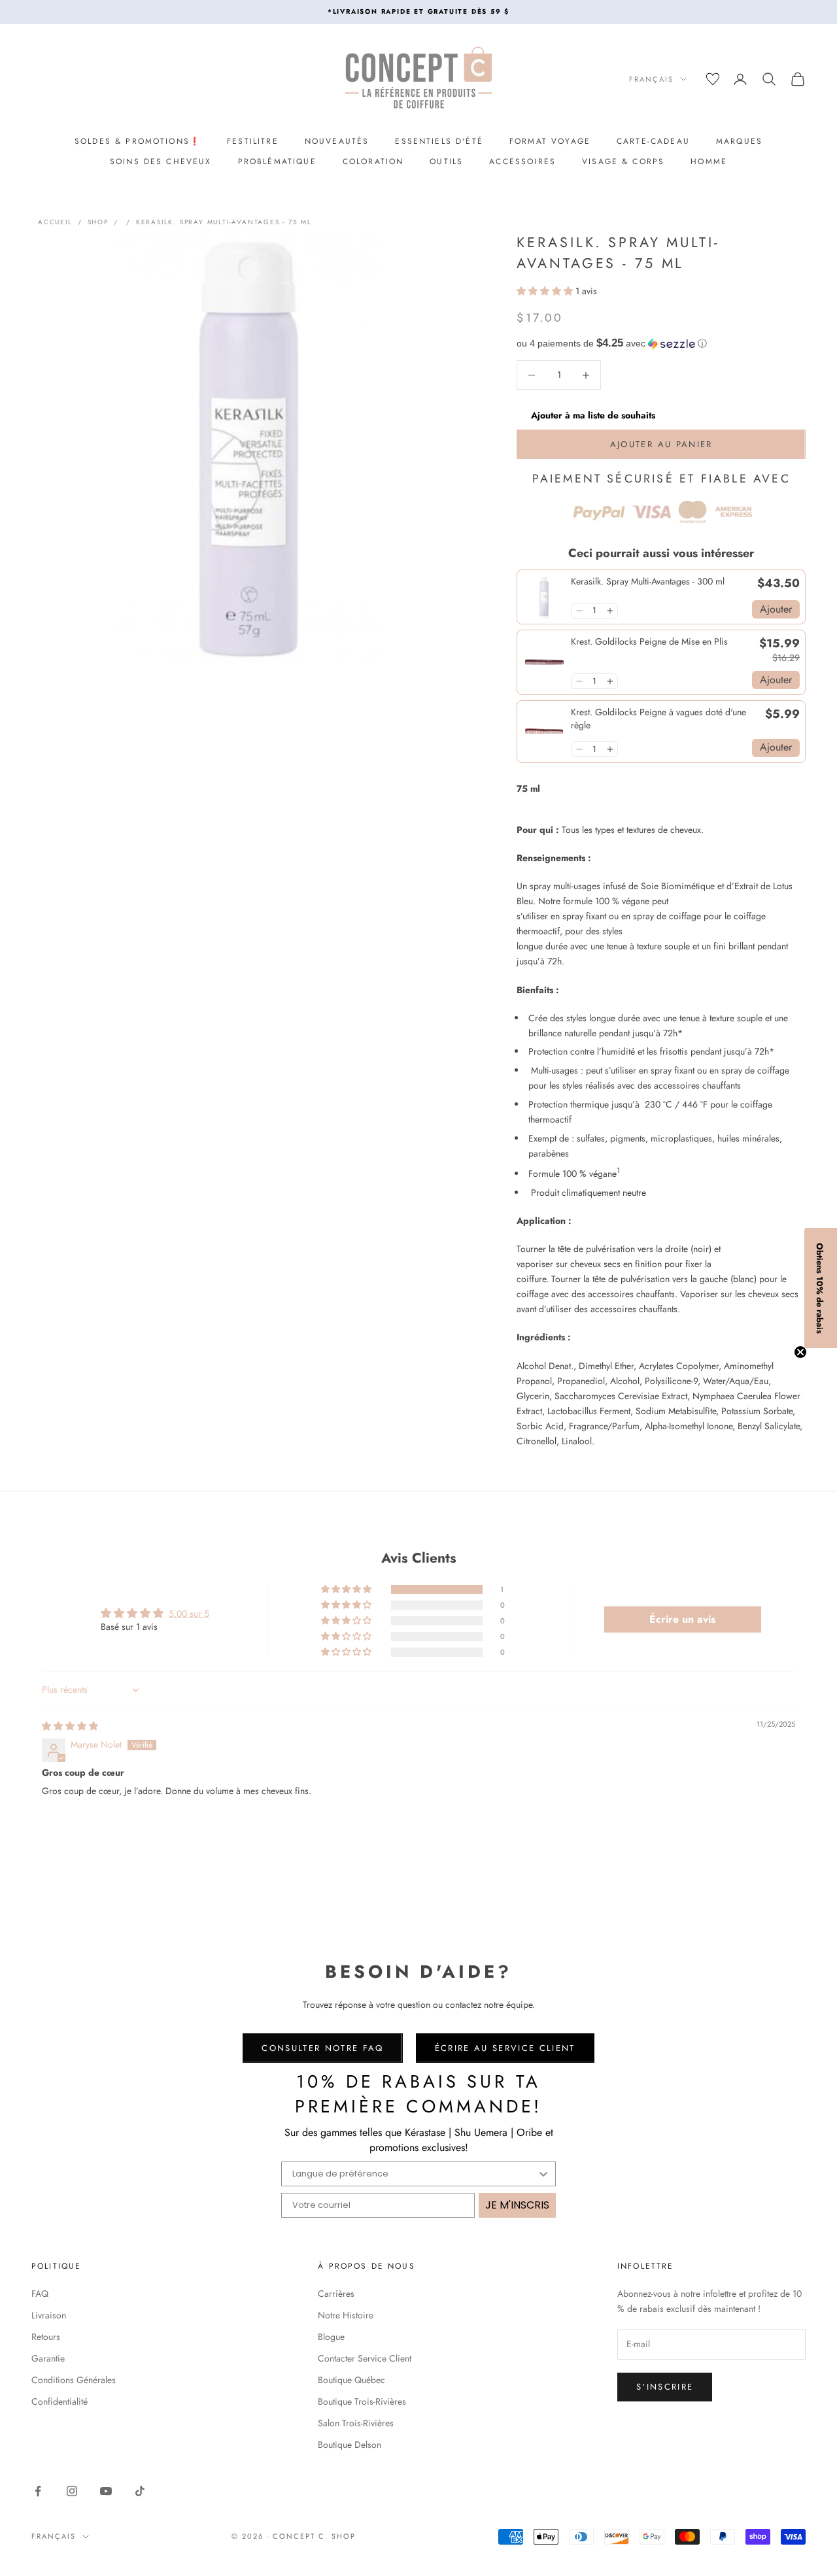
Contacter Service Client (365, 2358)
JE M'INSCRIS (517, 2205)
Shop (98, 222)
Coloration (373, 161)
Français (651, 79)
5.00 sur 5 (189, 1614)
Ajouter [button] (776, 609)
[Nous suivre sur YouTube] (106, 2491)
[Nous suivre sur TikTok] (140, 2491)
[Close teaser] (800, 1352)
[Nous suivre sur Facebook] (38, 2491)
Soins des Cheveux (161, 161)
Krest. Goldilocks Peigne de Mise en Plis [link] (649, 642)
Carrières (336, 2294)
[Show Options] (543, 2174)
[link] (544, 597)
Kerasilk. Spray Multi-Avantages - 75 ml (224, 222)
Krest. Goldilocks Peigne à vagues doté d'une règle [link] (658, 719)
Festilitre (253, 141)
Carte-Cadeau (653, 141)
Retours (46, 2337)
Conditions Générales (74, 2380)
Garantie (48, 2358)
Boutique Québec (351, 2380)
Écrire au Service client (505, 2048)
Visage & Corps (623, 161)
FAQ (40, 2294)
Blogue (331, 2337)
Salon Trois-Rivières (356, 2423)
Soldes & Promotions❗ (138, 141)
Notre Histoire (346, 2315)
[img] (70, 1726)
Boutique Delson (350, 2445)
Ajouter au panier (661, 444)
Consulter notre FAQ (322, 2048)
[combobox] (415, 2174)
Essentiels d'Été (439, 141)
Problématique (277, 161)
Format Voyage (550, 141)
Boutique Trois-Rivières (362, 2401)
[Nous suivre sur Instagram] (72, 2491)
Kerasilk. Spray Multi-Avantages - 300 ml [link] (648, 582)
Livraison (49, 2315)
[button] (546, 291)
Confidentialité (60, 2401)
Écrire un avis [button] (682, 1619)
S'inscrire (665, 2387)
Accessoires (522, 161)
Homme (709, 161)
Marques (739, 141)
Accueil (55, 222)
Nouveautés (337, 141)
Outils (446, 161)
